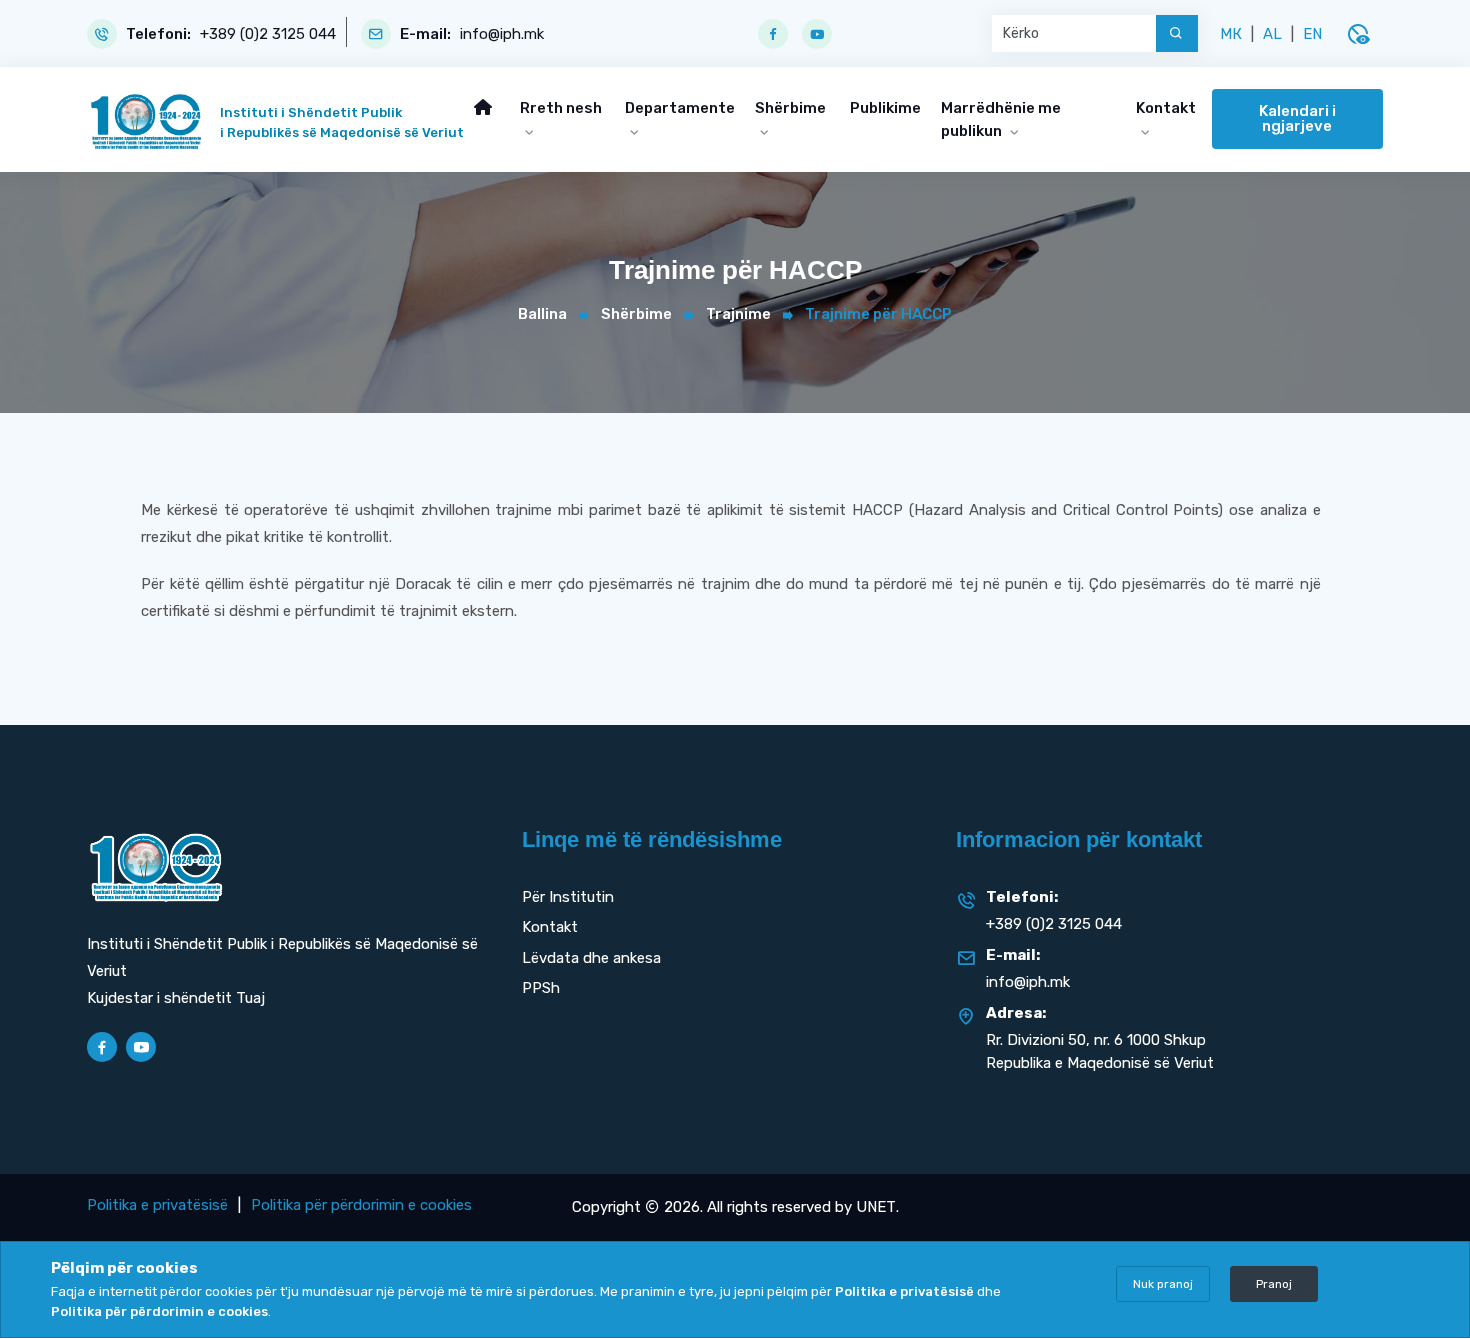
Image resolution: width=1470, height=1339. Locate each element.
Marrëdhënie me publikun (1001, 119)
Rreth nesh (561, 108)
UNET (876, 1207)
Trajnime (738, 314)
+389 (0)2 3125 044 (268, 34)
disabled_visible (1358, 34)
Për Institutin (568, 897)
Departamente (680, 108)
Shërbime (790, 108)
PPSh (541, 988)
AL (1272, 34)
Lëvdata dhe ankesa (591, 958)
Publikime (885, 108)
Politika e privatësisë (157, 1205)
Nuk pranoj (1163, 1284)
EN (1312, 34)
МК (1231, 34)
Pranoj (1274, 1284)
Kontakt (1166, 108)
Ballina (542, 314)
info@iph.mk (502, 34)
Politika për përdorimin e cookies (361, 1205)
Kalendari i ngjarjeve (1297, 118)
